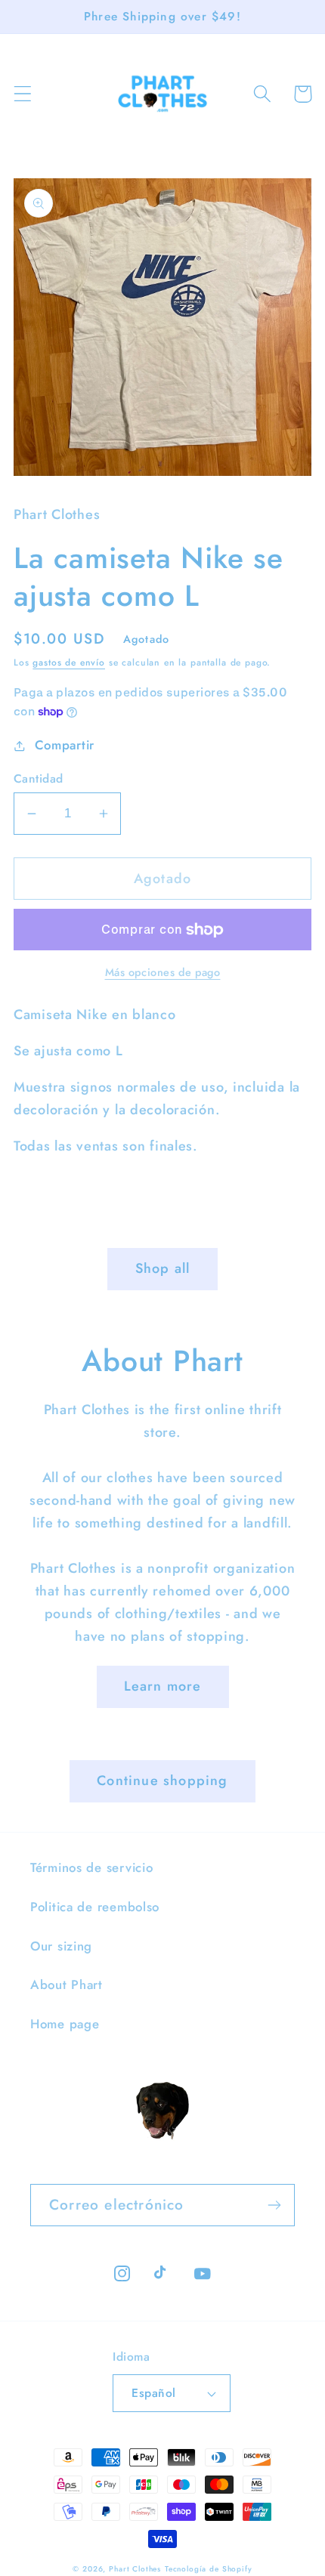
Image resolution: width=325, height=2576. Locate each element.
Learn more (163, 1686)
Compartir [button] (65, 745)
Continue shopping (162, 1781)
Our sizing (61, 1946)
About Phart (67, 1985)
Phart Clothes (135, 2569)
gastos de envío (69, 663)
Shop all (163, 1268)
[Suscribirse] (274, 2205)
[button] (23, 94)
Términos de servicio (91, 1867)
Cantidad (39, 779)
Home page (65, 2024)
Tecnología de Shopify (209, 2569)
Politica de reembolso (95, 1907)
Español (153, 2393)
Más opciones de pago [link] (163, 972)
